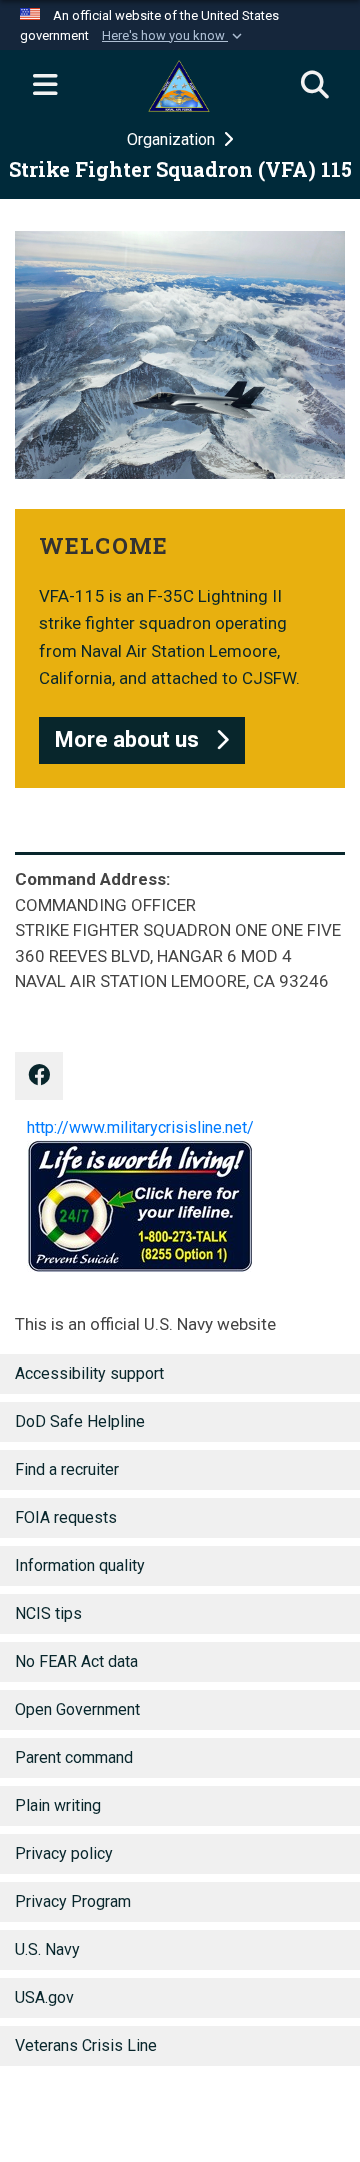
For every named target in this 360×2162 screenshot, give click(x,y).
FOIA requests (66, 1517)
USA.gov (44, 1997)
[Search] (315, 86)
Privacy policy (64, 1853)
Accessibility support (89, 1373)
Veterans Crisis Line (86, 2045)
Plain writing (58, 1805)
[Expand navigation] (45, 86)
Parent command (74, 1757)
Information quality (80, 1565)
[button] (174, 36)
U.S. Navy (47, 1949)
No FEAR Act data (76, 1661)
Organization (173, 139)
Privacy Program (73, 1901)
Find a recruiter (67, 1469)
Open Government (77, 1709)
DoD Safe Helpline (80, 1421)
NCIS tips (48, 1613)
